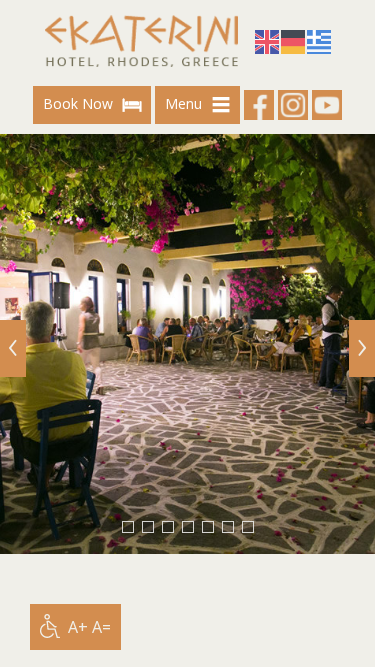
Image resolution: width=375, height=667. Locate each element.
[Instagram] (293, 105)
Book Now (80, 103)
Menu (185, 103)
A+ (78, 627)
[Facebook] (259, 105)
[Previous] (13, 348)
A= (101, 627)
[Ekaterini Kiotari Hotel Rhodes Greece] (141, 41)
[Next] (362, 348)
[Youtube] (327, 105)
